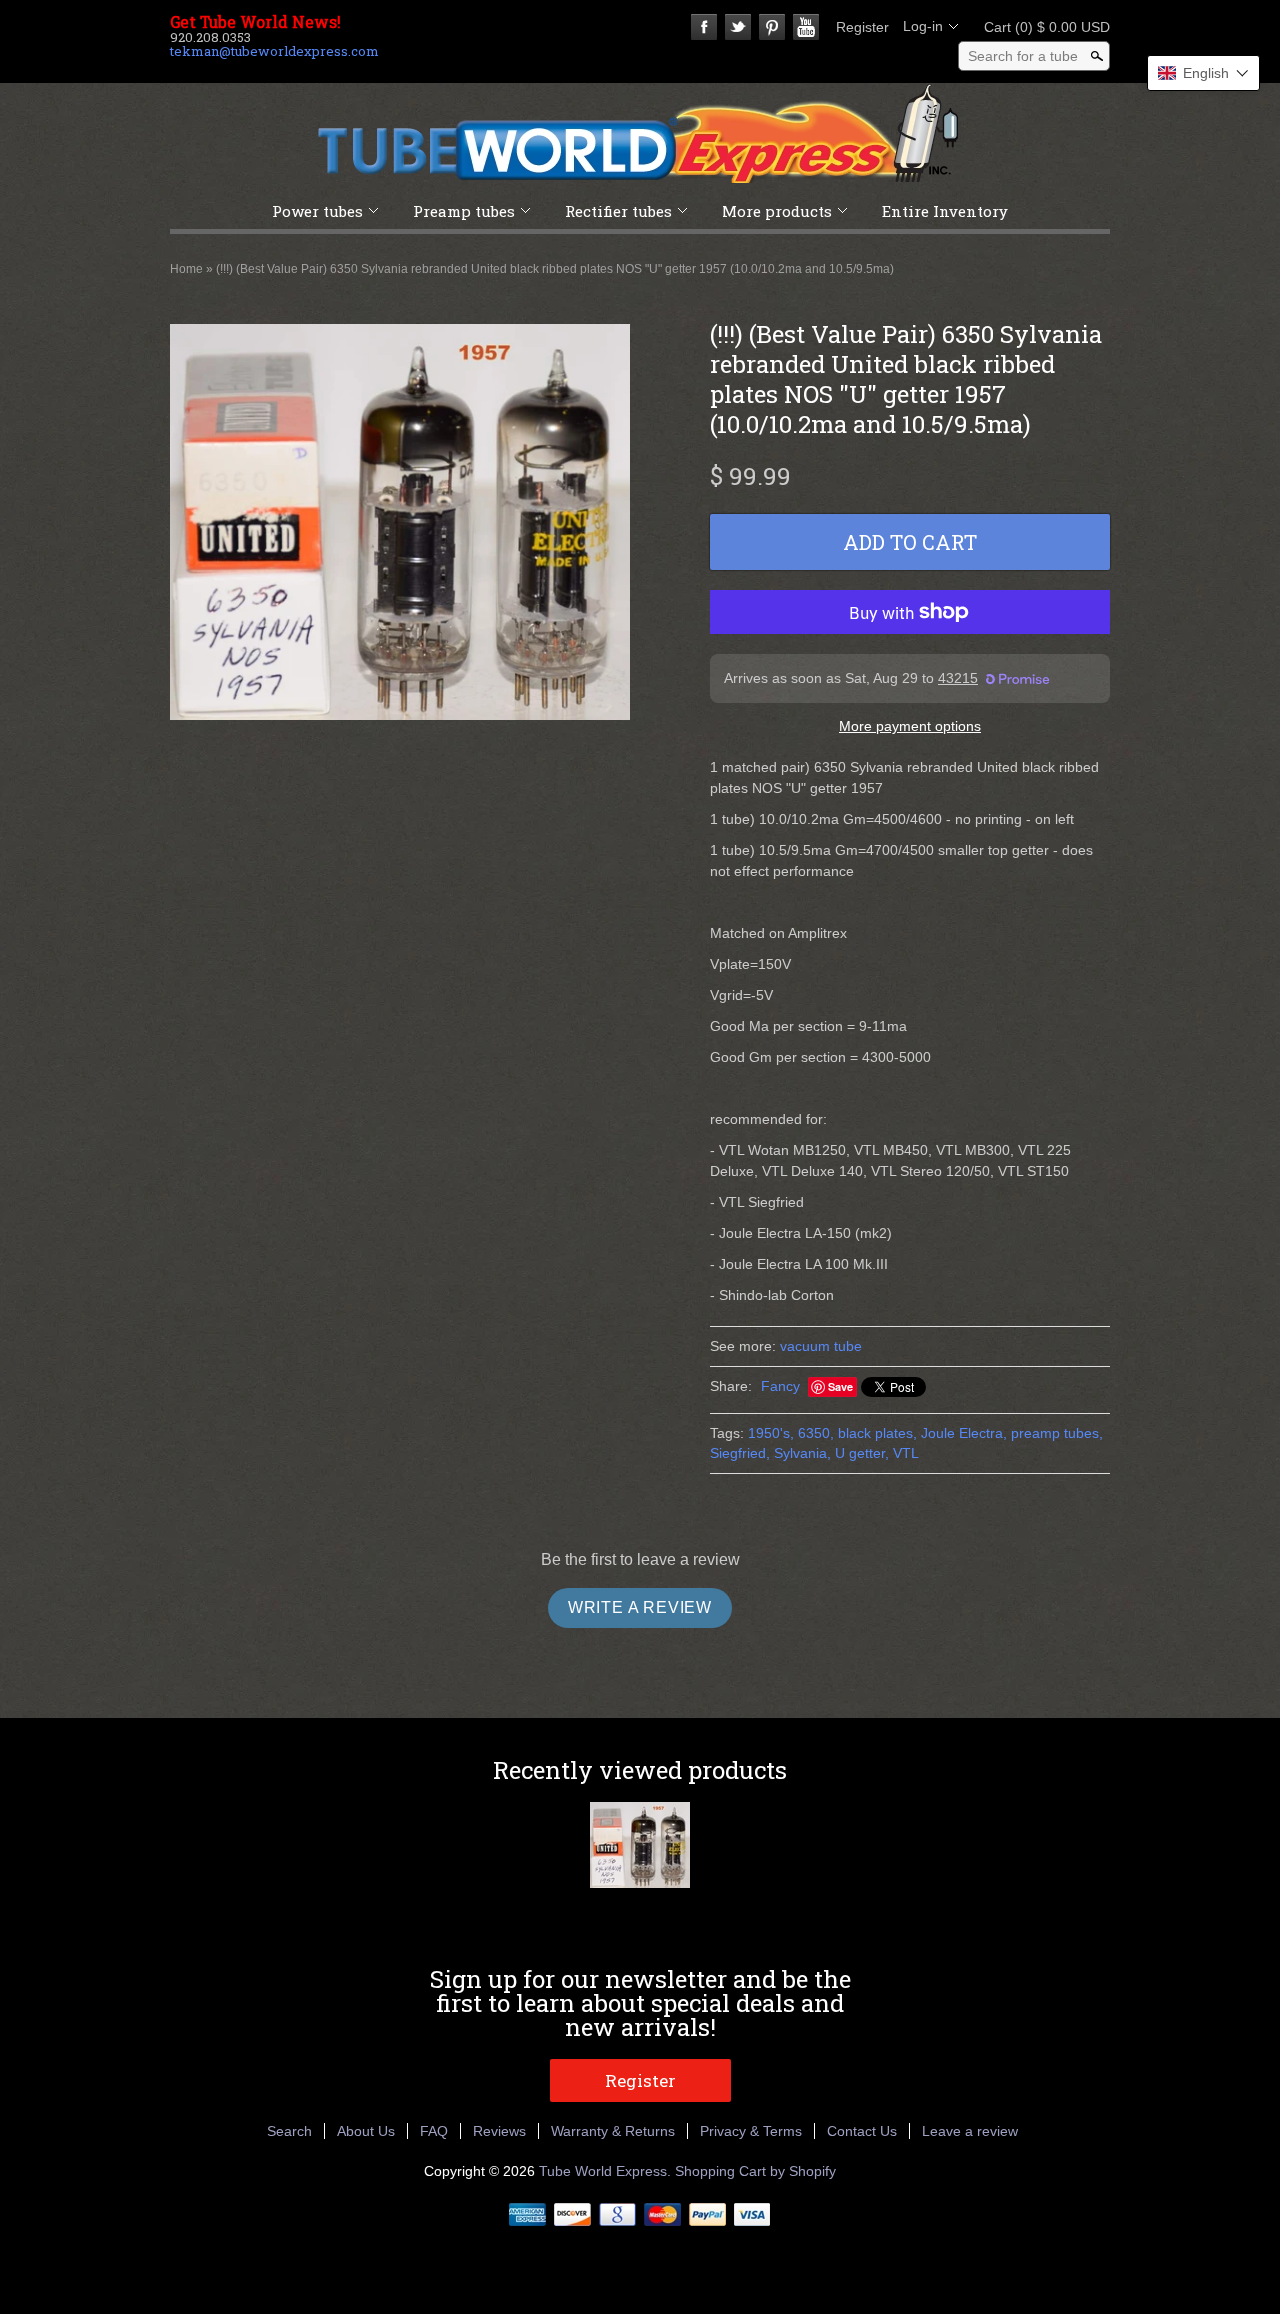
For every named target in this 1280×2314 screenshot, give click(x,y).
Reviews (499, 2131)
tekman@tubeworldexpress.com (274, 51)
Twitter (738, 27)
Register (862, 27)
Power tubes (317, 211)
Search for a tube (1023, 56)
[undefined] (400, 524)
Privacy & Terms (751, 2131)
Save (840, 1386)
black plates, (877, 1433)
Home (186, 269)
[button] (1203, 73)
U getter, (862, 1453)
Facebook (704, 27)
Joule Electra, (964, 1433)
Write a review (640, 1607)
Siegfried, (740, 1453)
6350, (816, 1433)
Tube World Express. (607, 2171)
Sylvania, (802, 1453)
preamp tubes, (1057, 1433)
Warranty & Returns (613, 2131)
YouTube (806, 27)
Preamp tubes (464, 211)
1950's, (771, 1433)
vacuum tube (821, 1346)
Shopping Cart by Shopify (755, 2171)
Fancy (780, 1386)
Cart (1041, 27)
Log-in (923, 26)
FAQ (434, 2131)
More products (777, 211)
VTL (906, 1453)
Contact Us (862, 2131)
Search (289, 2131)
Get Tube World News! (255, 22)
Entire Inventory (945, 211)
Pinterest (772, 27)
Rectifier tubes (618, 211)
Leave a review (970, 2131)
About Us (366, 2131)
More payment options (910, 726)
